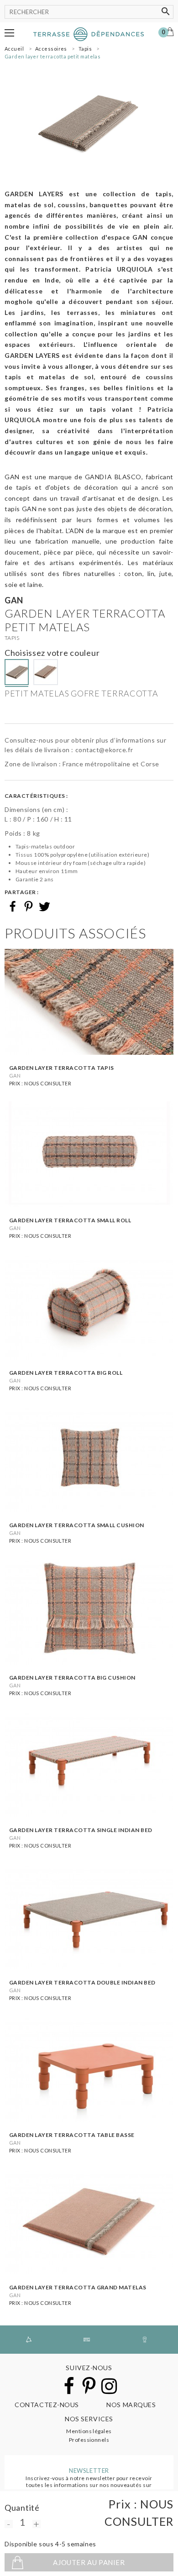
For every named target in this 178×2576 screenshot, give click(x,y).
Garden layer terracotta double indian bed (82, 1982)
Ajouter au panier (89, 2562)
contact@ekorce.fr (104, 750)
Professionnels (89, 2440)
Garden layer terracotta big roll (66, 1373)
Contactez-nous (47, 2405)
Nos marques (131, 2405)
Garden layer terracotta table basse (72, 2135)
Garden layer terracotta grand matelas (78, 2287)
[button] (9, 33)
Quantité (22, 2508)
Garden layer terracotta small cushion (77, 1525)
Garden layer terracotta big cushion (72, 1678)
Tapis (12, 638)
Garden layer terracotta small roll (70, 1220)
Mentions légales (89, 2431)
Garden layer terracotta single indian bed (81, 1830)
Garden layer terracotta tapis (62, 1068)
